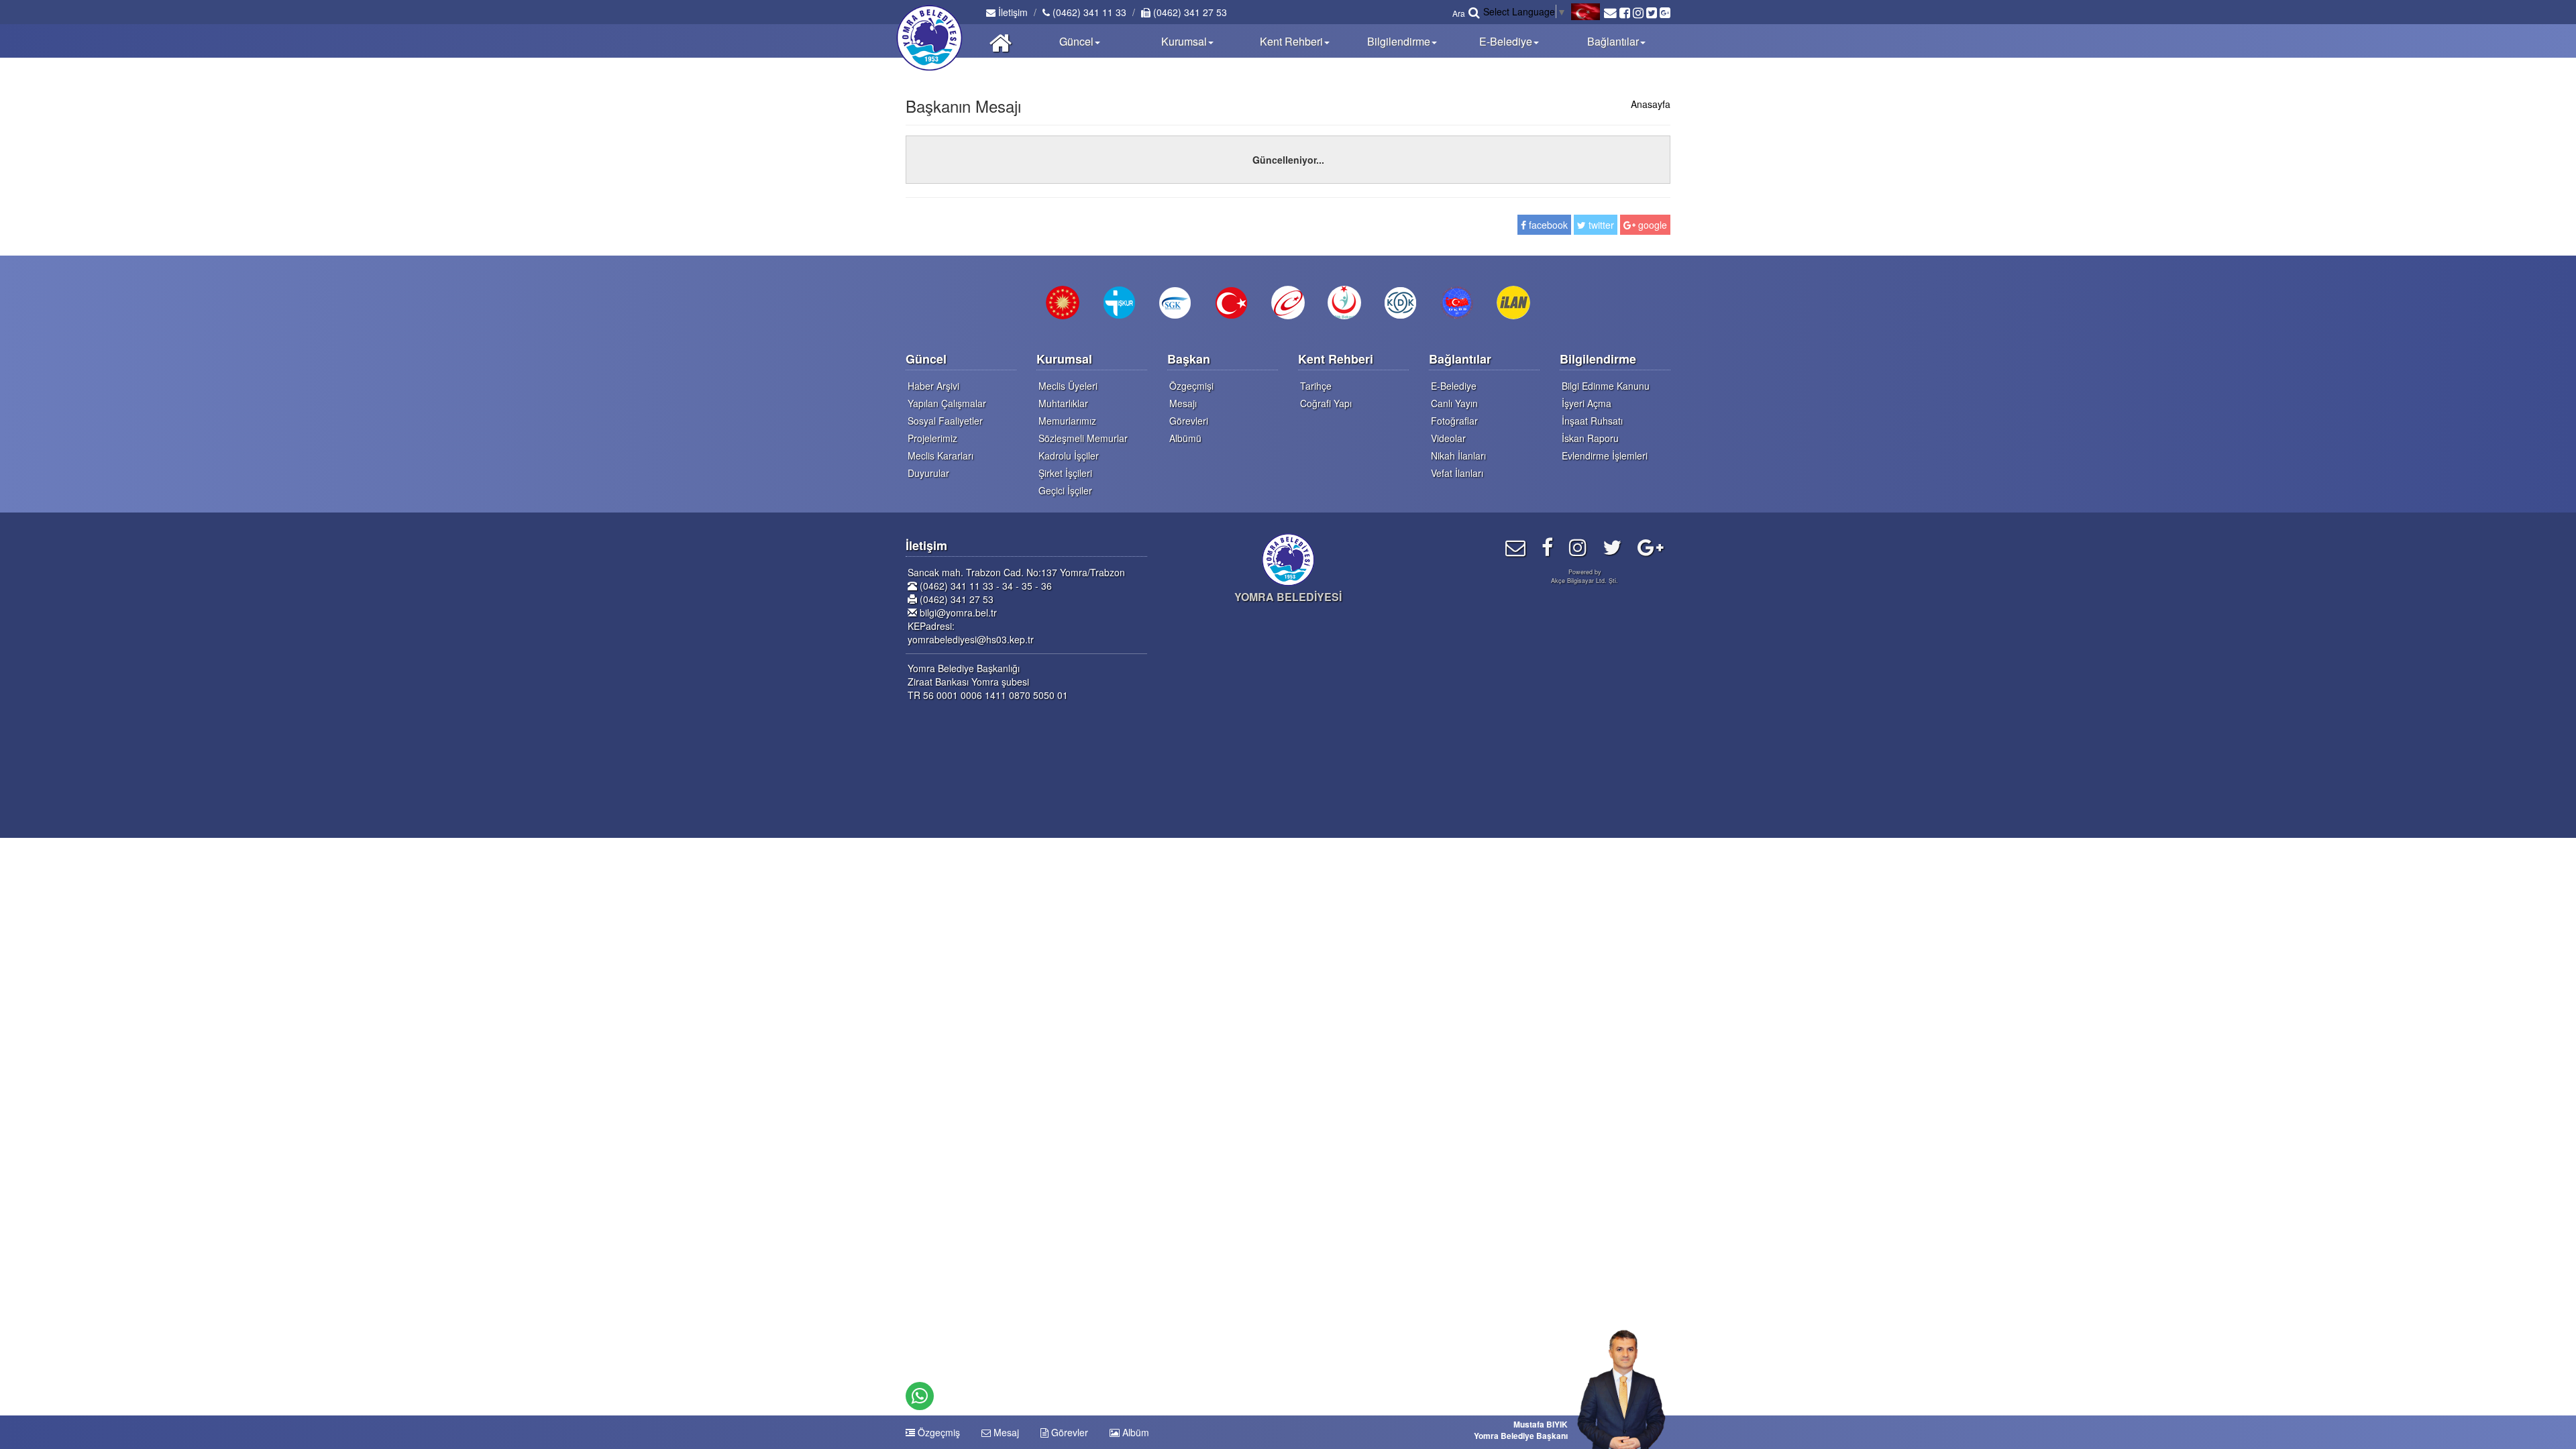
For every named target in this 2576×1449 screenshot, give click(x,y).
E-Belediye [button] (1506, 41)
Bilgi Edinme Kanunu (1606, 386)
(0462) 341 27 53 (1189, 12)
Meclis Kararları (941, 455)
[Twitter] (1612, 546)
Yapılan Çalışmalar (947, 403)
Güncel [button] (1076, 41)
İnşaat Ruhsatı (1592, 421)
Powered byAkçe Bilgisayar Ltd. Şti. (1585, 576)
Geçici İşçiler (1065, 490)
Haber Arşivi (933, 386)
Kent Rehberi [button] (1291, 41)
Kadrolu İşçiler (1069, 455)
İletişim (1012, 12)
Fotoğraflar (1454, 421)
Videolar (1448, 438)
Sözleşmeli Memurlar (1083, 438)
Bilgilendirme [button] (1399, 41)
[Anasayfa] (1001, 41)
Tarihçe (1316, 386)
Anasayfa (1651, 104)
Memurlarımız (1067, 421)
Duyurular (928, 473)
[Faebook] (1547, 546)
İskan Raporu (1590, 438)
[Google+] (1651, 546)
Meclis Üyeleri (1068, 386)
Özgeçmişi (1191, 386)
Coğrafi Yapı (1326, 403)
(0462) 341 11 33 (1088, 12)
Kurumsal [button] (1184, 41)
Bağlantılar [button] (1613, 41)
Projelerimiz (932, 438)
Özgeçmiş (937, 1432)
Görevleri (1189, 421)
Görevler (1068, 1432)
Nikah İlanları (1458, 455)
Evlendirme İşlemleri (1605, 455)
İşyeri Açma (1587, 403)
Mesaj (1005, 1432)
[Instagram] (1578, 546)
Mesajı (1183, 403)
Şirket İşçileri (1065, 473)
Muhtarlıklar (1063, 403)
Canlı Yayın (1454, 403)
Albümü (1185, 438)
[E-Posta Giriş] (1515, 546)
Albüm (1134, 1432)
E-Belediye (1454, 386)
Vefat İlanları (1457, 473)
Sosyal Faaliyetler (945, 421)
